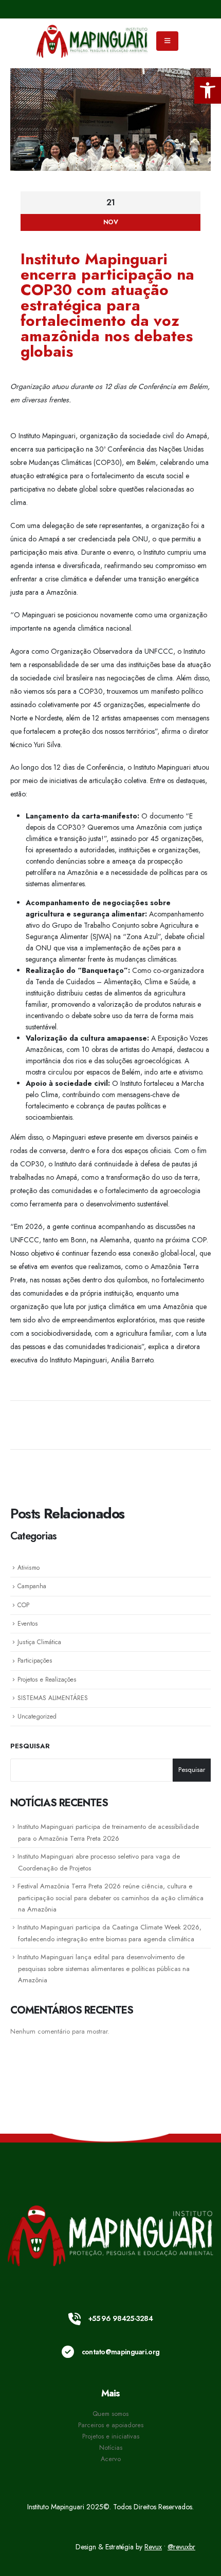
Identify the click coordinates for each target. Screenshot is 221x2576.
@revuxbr (181, 2547)
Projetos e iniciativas (111, 2436)
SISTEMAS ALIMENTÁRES (53, 1698)
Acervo (111, 2459)
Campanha (32, 1586)
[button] (208, 90)
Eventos (28, 1624)
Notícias (111, 2448)
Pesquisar (30, 1746)
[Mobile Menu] (167, 41)
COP (23, 1605)
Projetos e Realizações (47, 1680)
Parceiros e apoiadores (111, 2425)
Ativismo (29, 1568)
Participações (35, 1661)
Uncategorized (37, 1716)
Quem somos (110, 2414)
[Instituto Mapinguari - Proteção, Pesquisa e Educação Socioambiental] (93, 41)
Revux (153, 2547)
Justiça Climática (39, 1642)
